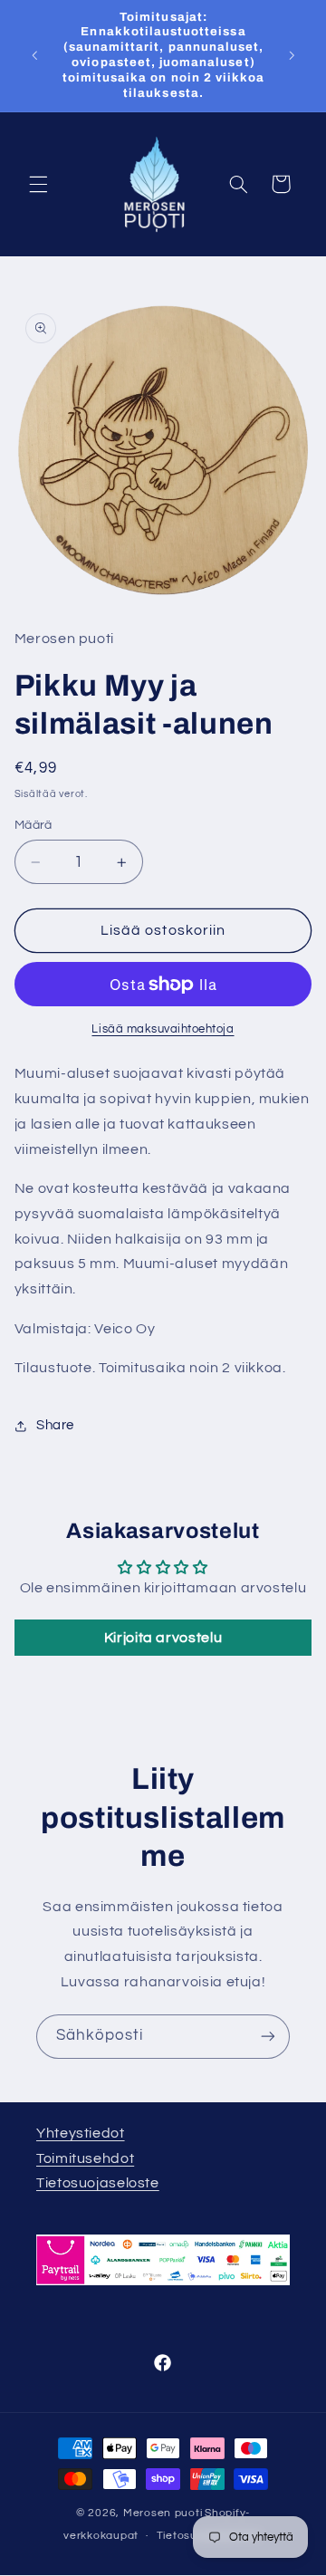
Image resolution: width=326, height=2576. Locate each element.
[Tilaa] (268, 2037)
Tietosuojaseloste (98, 2183)
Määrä (34, 825)
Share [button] (55, 1425)
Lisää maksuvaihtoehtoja (163, 1029)
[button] (38, 184)
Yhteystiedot (81, 2133)
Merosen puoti (163, 2513)
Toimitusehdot (85, 2158)
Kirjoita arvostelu (163, 1638)
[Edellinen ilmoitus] (34, 55)
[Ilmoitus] (292, 55)
